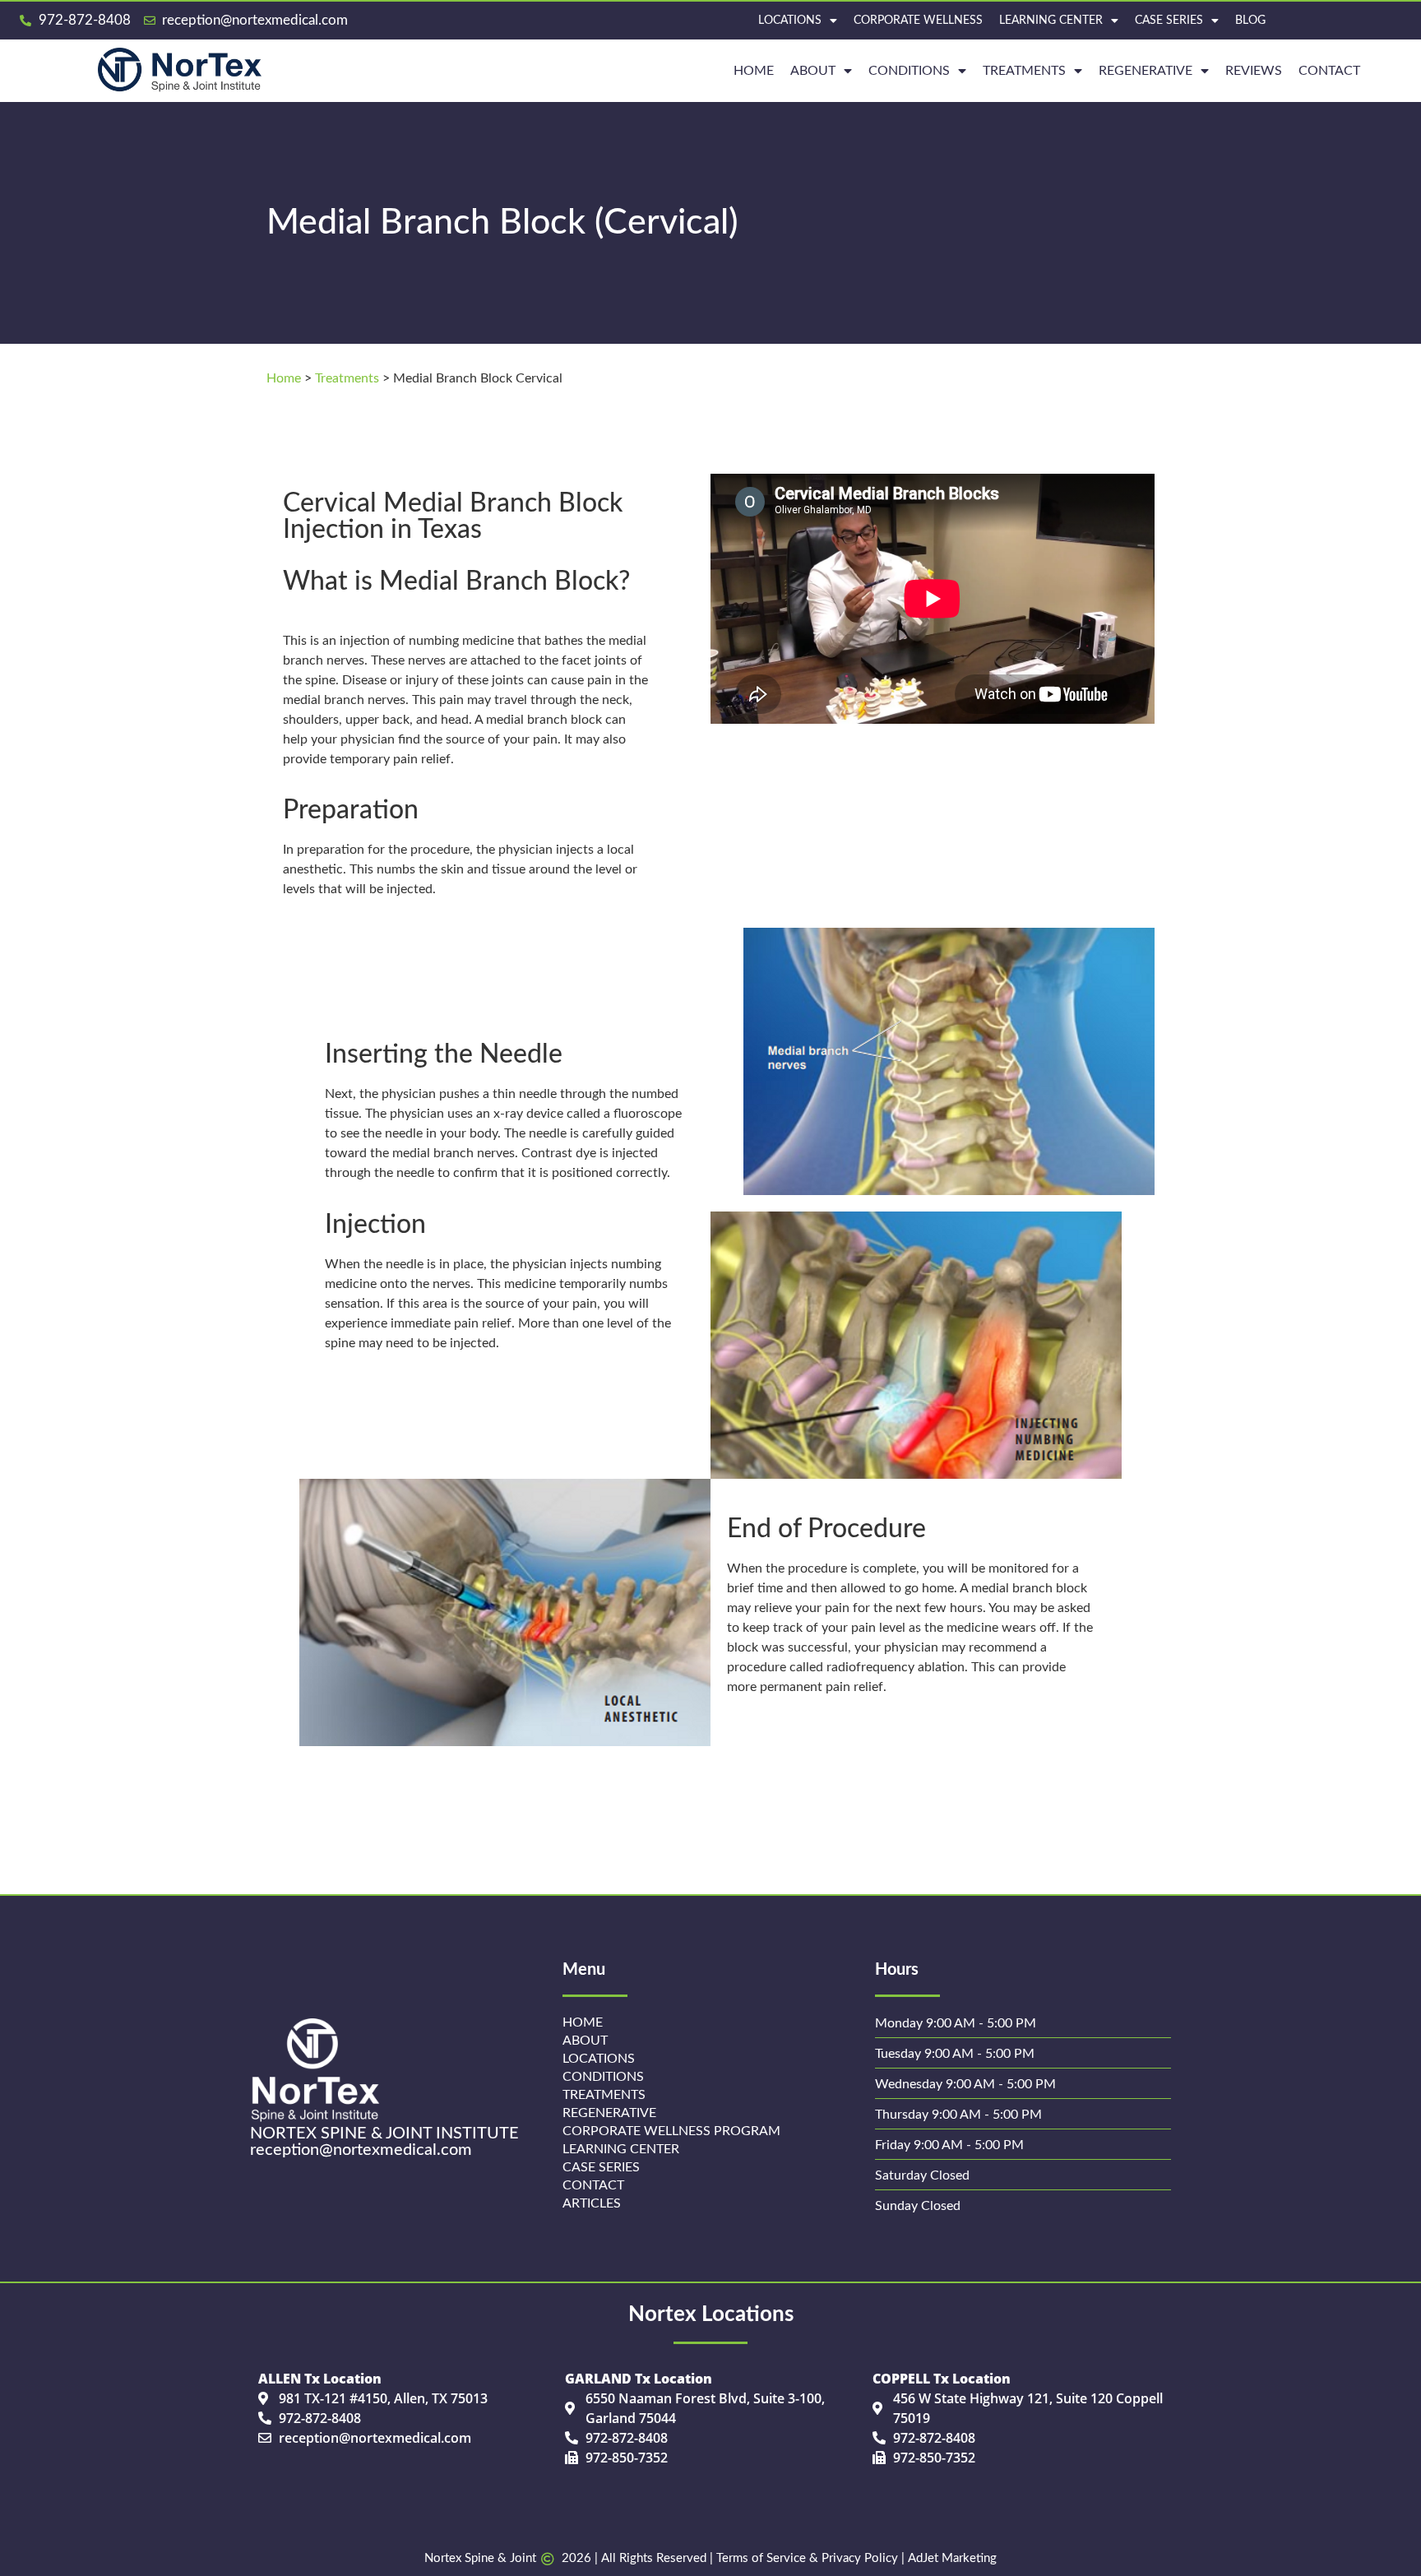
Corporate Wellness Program (671, 2131)
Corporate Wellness (918, 21)
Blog (1250, 21)
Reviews (1254, 71)
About (813, 71)
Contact (1329, 71)
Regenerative (609, 2113)
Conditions (909, 71)
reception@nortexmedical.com (361, 2150)
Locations (790, 21)
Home (284, 378)
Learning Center (1051, 21)
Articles (592, 2203)
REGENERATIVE (1146, 71)
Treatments (1024, 71)
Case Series (1169, 21)
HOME (754, 71)
